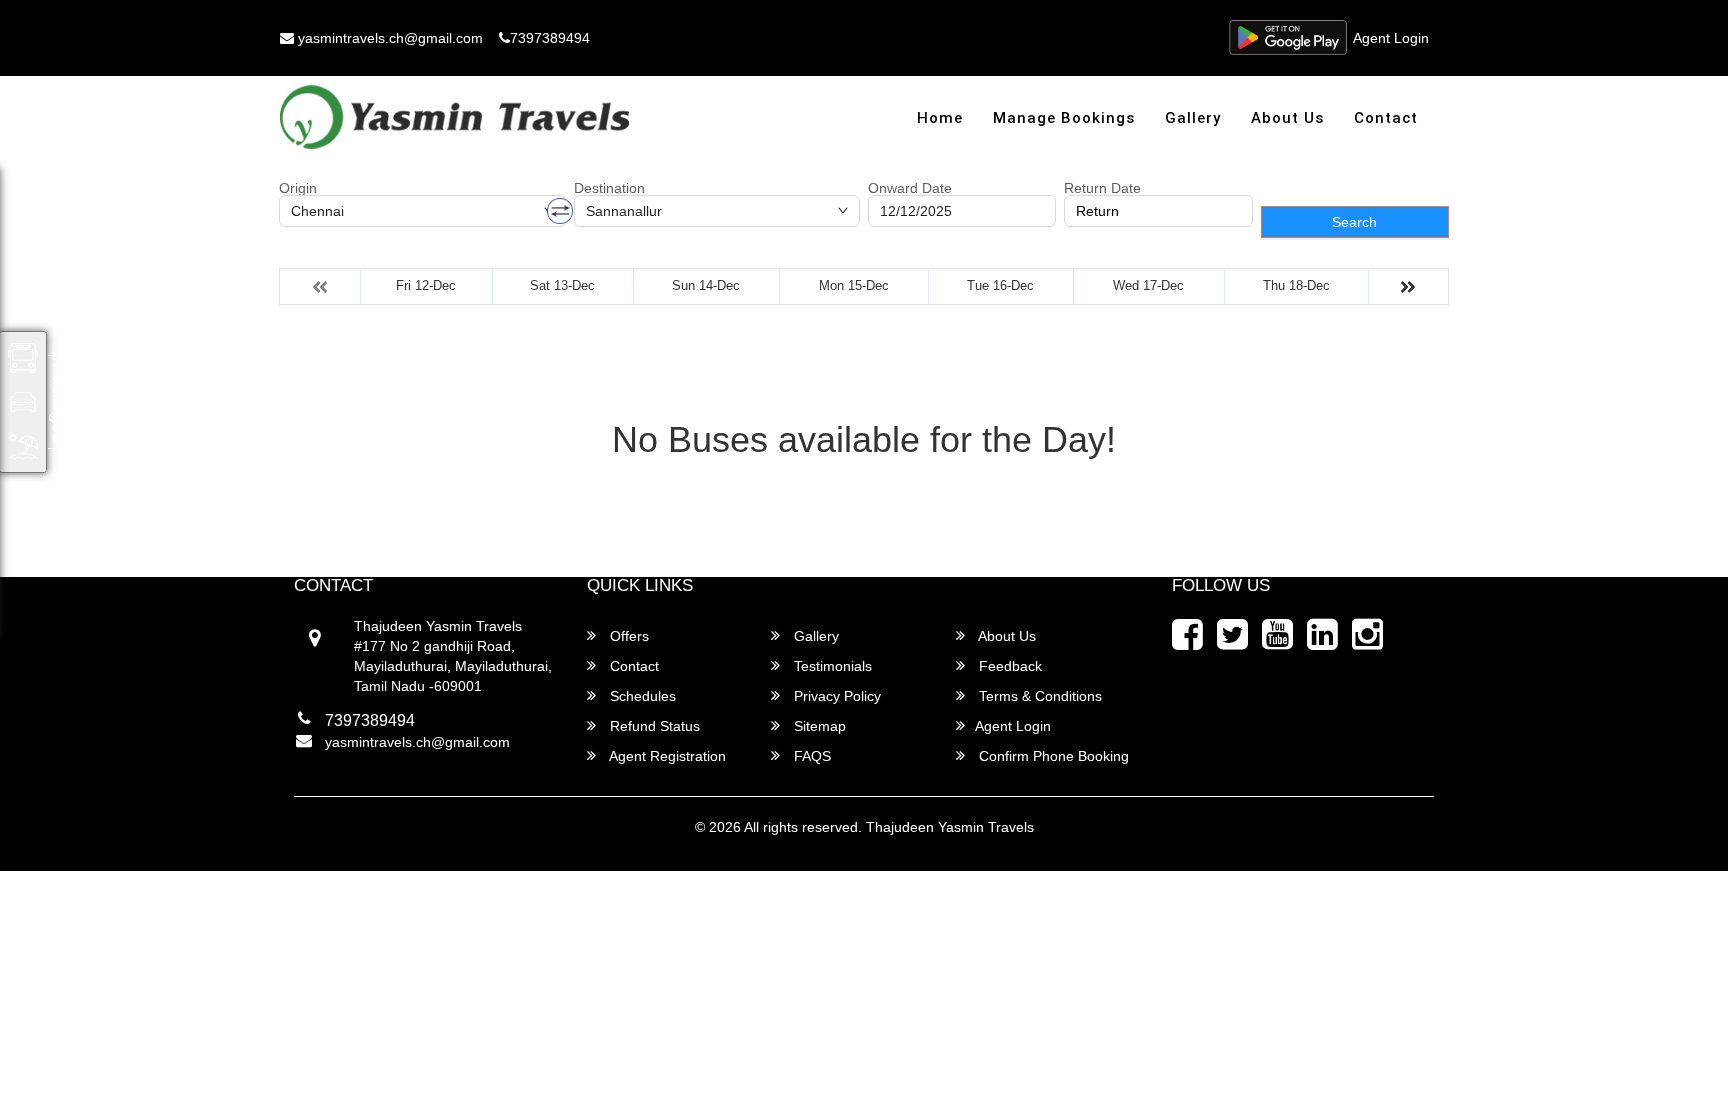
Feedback (1008, 666)
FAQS (810, 756)
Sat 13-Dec (562, 285)
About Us (1287, 118)
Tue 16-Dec (1000, 285)
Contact (1386, 118)
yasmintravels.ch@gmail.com (388, 38)
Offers (627, 636)
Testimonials (831, 666)
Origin (298, 188)
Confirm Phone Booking (1052, 756)
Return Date (1102, 188)
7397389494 (550, 38)
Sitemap (818, 726)
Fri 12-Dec (426, 285)
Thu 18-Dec (1296, 285)
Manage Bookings (1064, 118)
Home (940, 118)
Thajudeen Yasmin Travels (950, 827)
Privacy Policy (835, 696)
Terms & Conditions (1038, 696)
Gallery (1193, 118)
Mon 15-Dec (854, 285)
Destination (609, 188)
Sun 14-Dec (706, 285)
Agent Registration (666, 756)
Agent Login (1391, 38)
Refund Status (653, 726)
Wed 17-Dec (1148, 285)
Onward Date (910, 188)
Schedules (641, 696)
